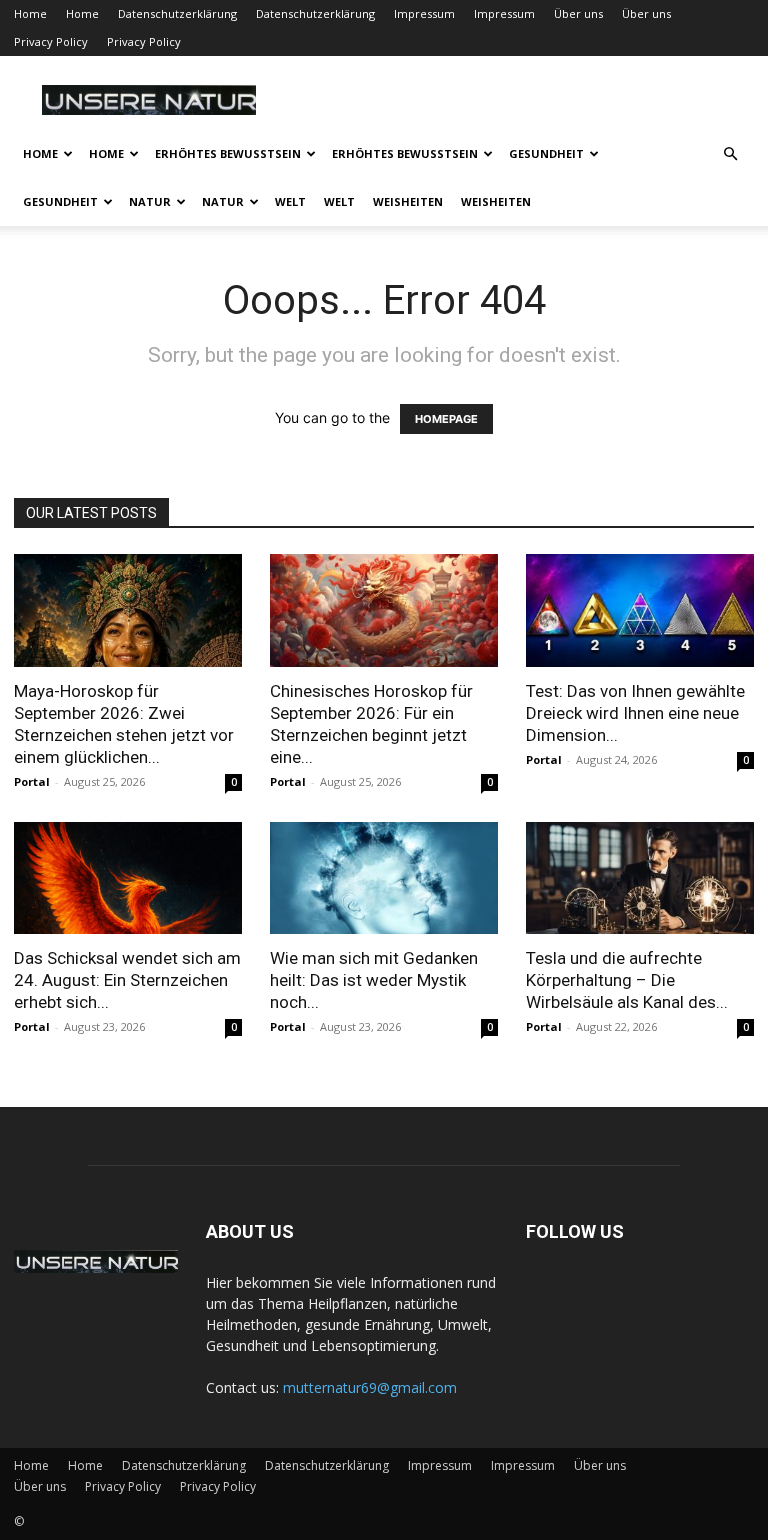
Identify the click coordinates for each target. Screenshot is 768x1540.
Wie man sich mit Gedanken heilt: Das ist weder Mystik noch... (374, 980)
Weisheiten (408, 201)
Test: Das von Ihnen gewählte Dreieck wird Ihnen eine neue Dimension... (635, 713)
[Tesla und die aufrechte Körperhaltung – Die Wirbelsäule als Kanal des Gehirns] (640, 878)
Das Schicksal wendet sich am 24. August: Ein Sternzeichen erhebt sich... (127, 980)
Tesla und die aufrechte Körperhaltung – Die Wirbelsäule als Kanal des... (627, 980)
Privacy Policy (51, 41)
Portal (32, 781)
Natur (150, 201)
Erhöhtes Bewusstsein (228, 153)
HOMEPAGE (446, 419)
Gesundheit (546, 153)
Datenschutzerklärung (177, 13)
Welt (290, 201)
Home (30, 13)
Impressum (424, 13)
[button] (730, 154)
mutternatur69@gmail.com (370, 1387)
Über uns (578, 13)
